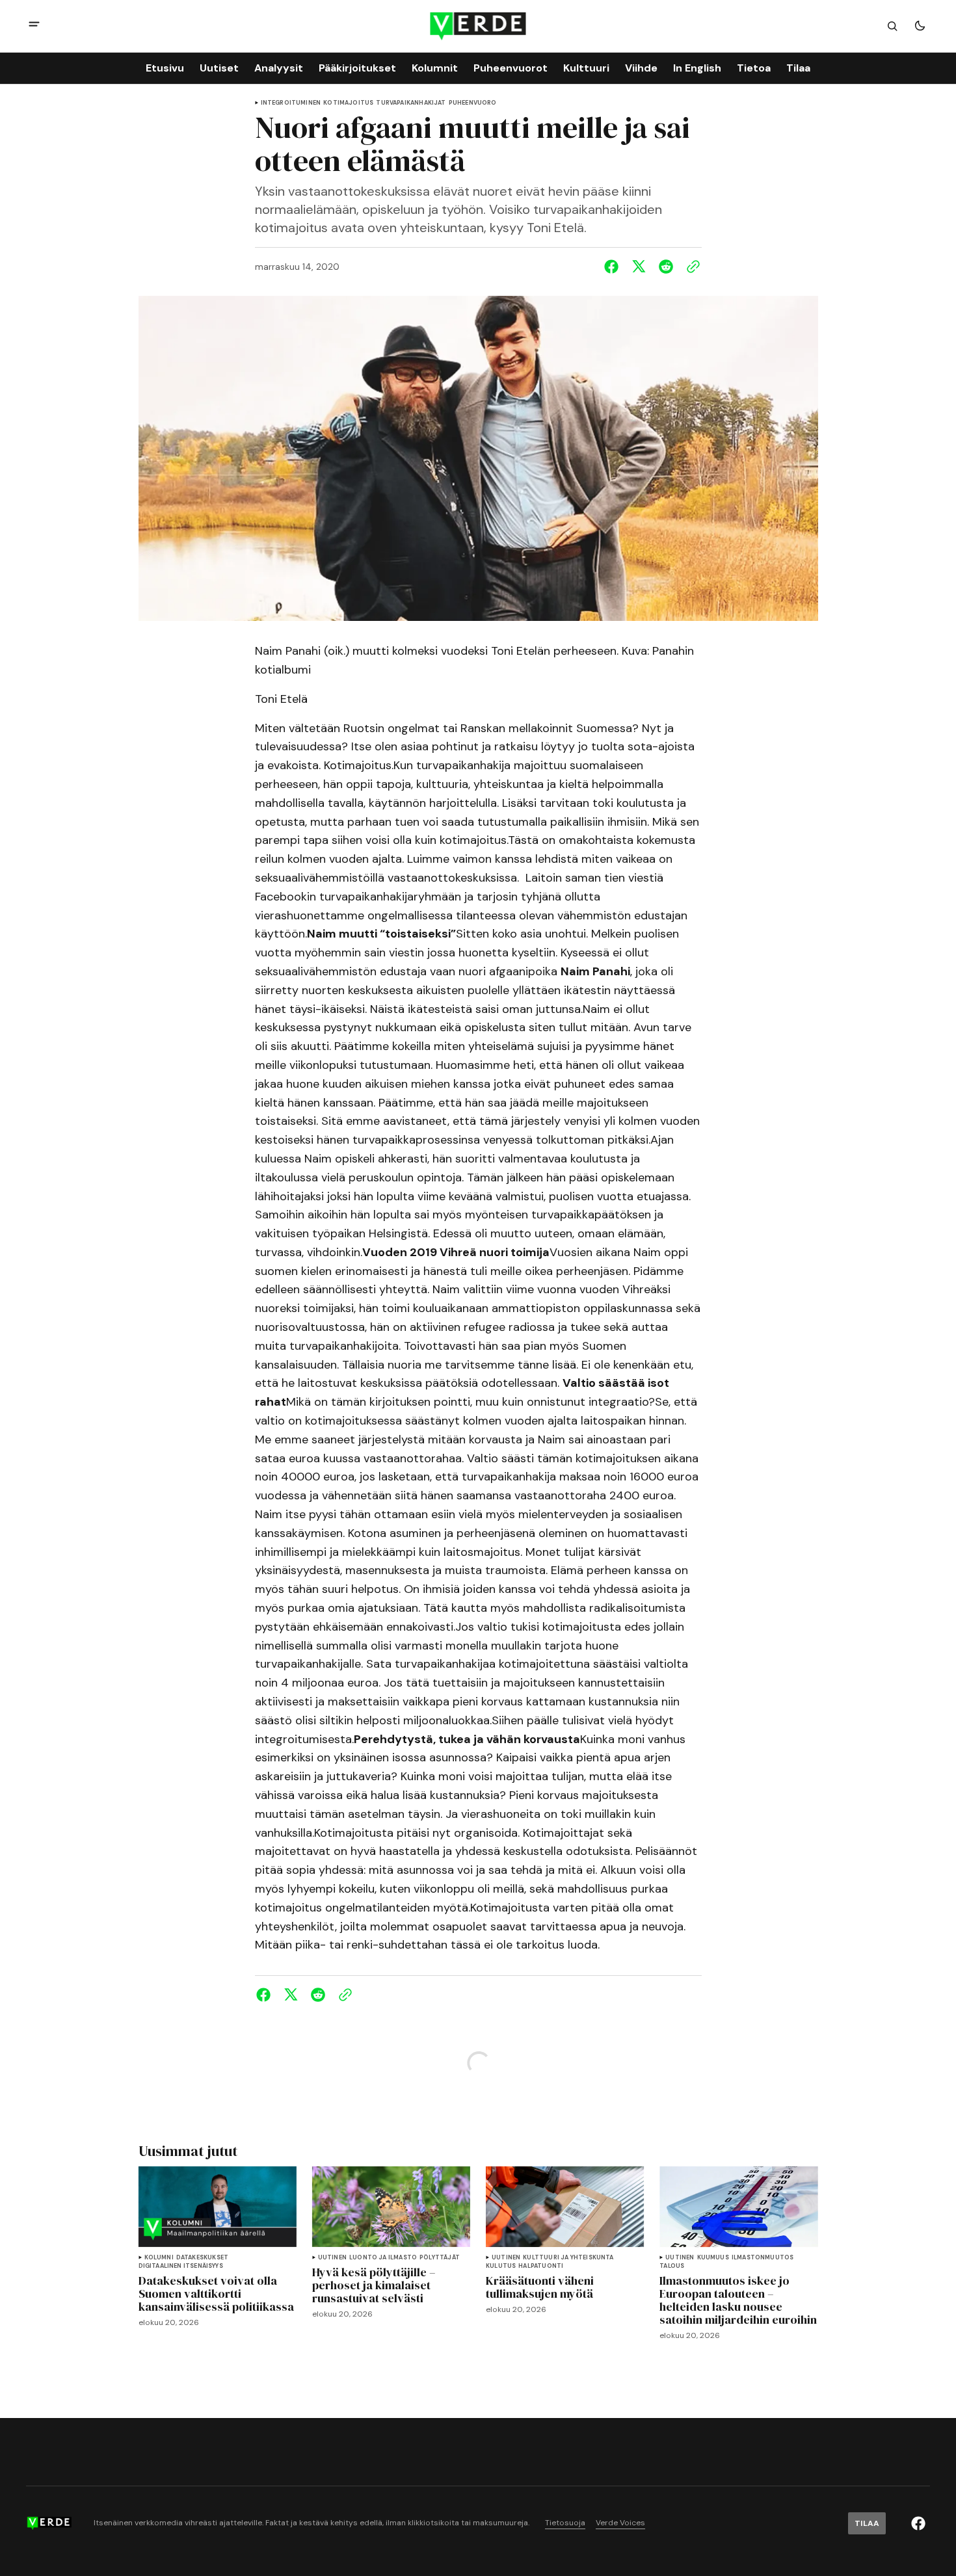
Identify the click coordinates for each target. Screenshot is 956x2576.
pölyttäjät (440, 2258)
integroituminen (291, 103)
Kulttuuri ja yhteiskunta (568, 2258)
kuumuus (713, 2258)
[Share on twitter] (639, 267)
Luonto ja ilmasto (383, 2258)
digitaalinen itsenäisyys (181, 2266)
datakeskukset (202, 2258)
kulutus (501, 2266)
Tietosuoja (565, 2523)
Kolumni (159, 2258)
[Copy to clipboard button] (691, 267)
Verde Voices (620, 2523)
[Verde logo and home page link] (478, 26)
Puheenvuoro (473, 103)
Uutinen (332, 2258)
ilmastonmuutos (763, 2258)
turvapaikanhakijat (411, 103)
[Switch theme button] (920, 26)
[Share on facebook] (614, 267)
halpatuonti (541, 2266)
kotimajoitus (348, 103)
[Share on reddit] (666, 267)
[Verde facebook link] (918, 2523)
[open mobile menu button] (34, 26)
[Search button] (892, 26)
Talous (672, 2266)
